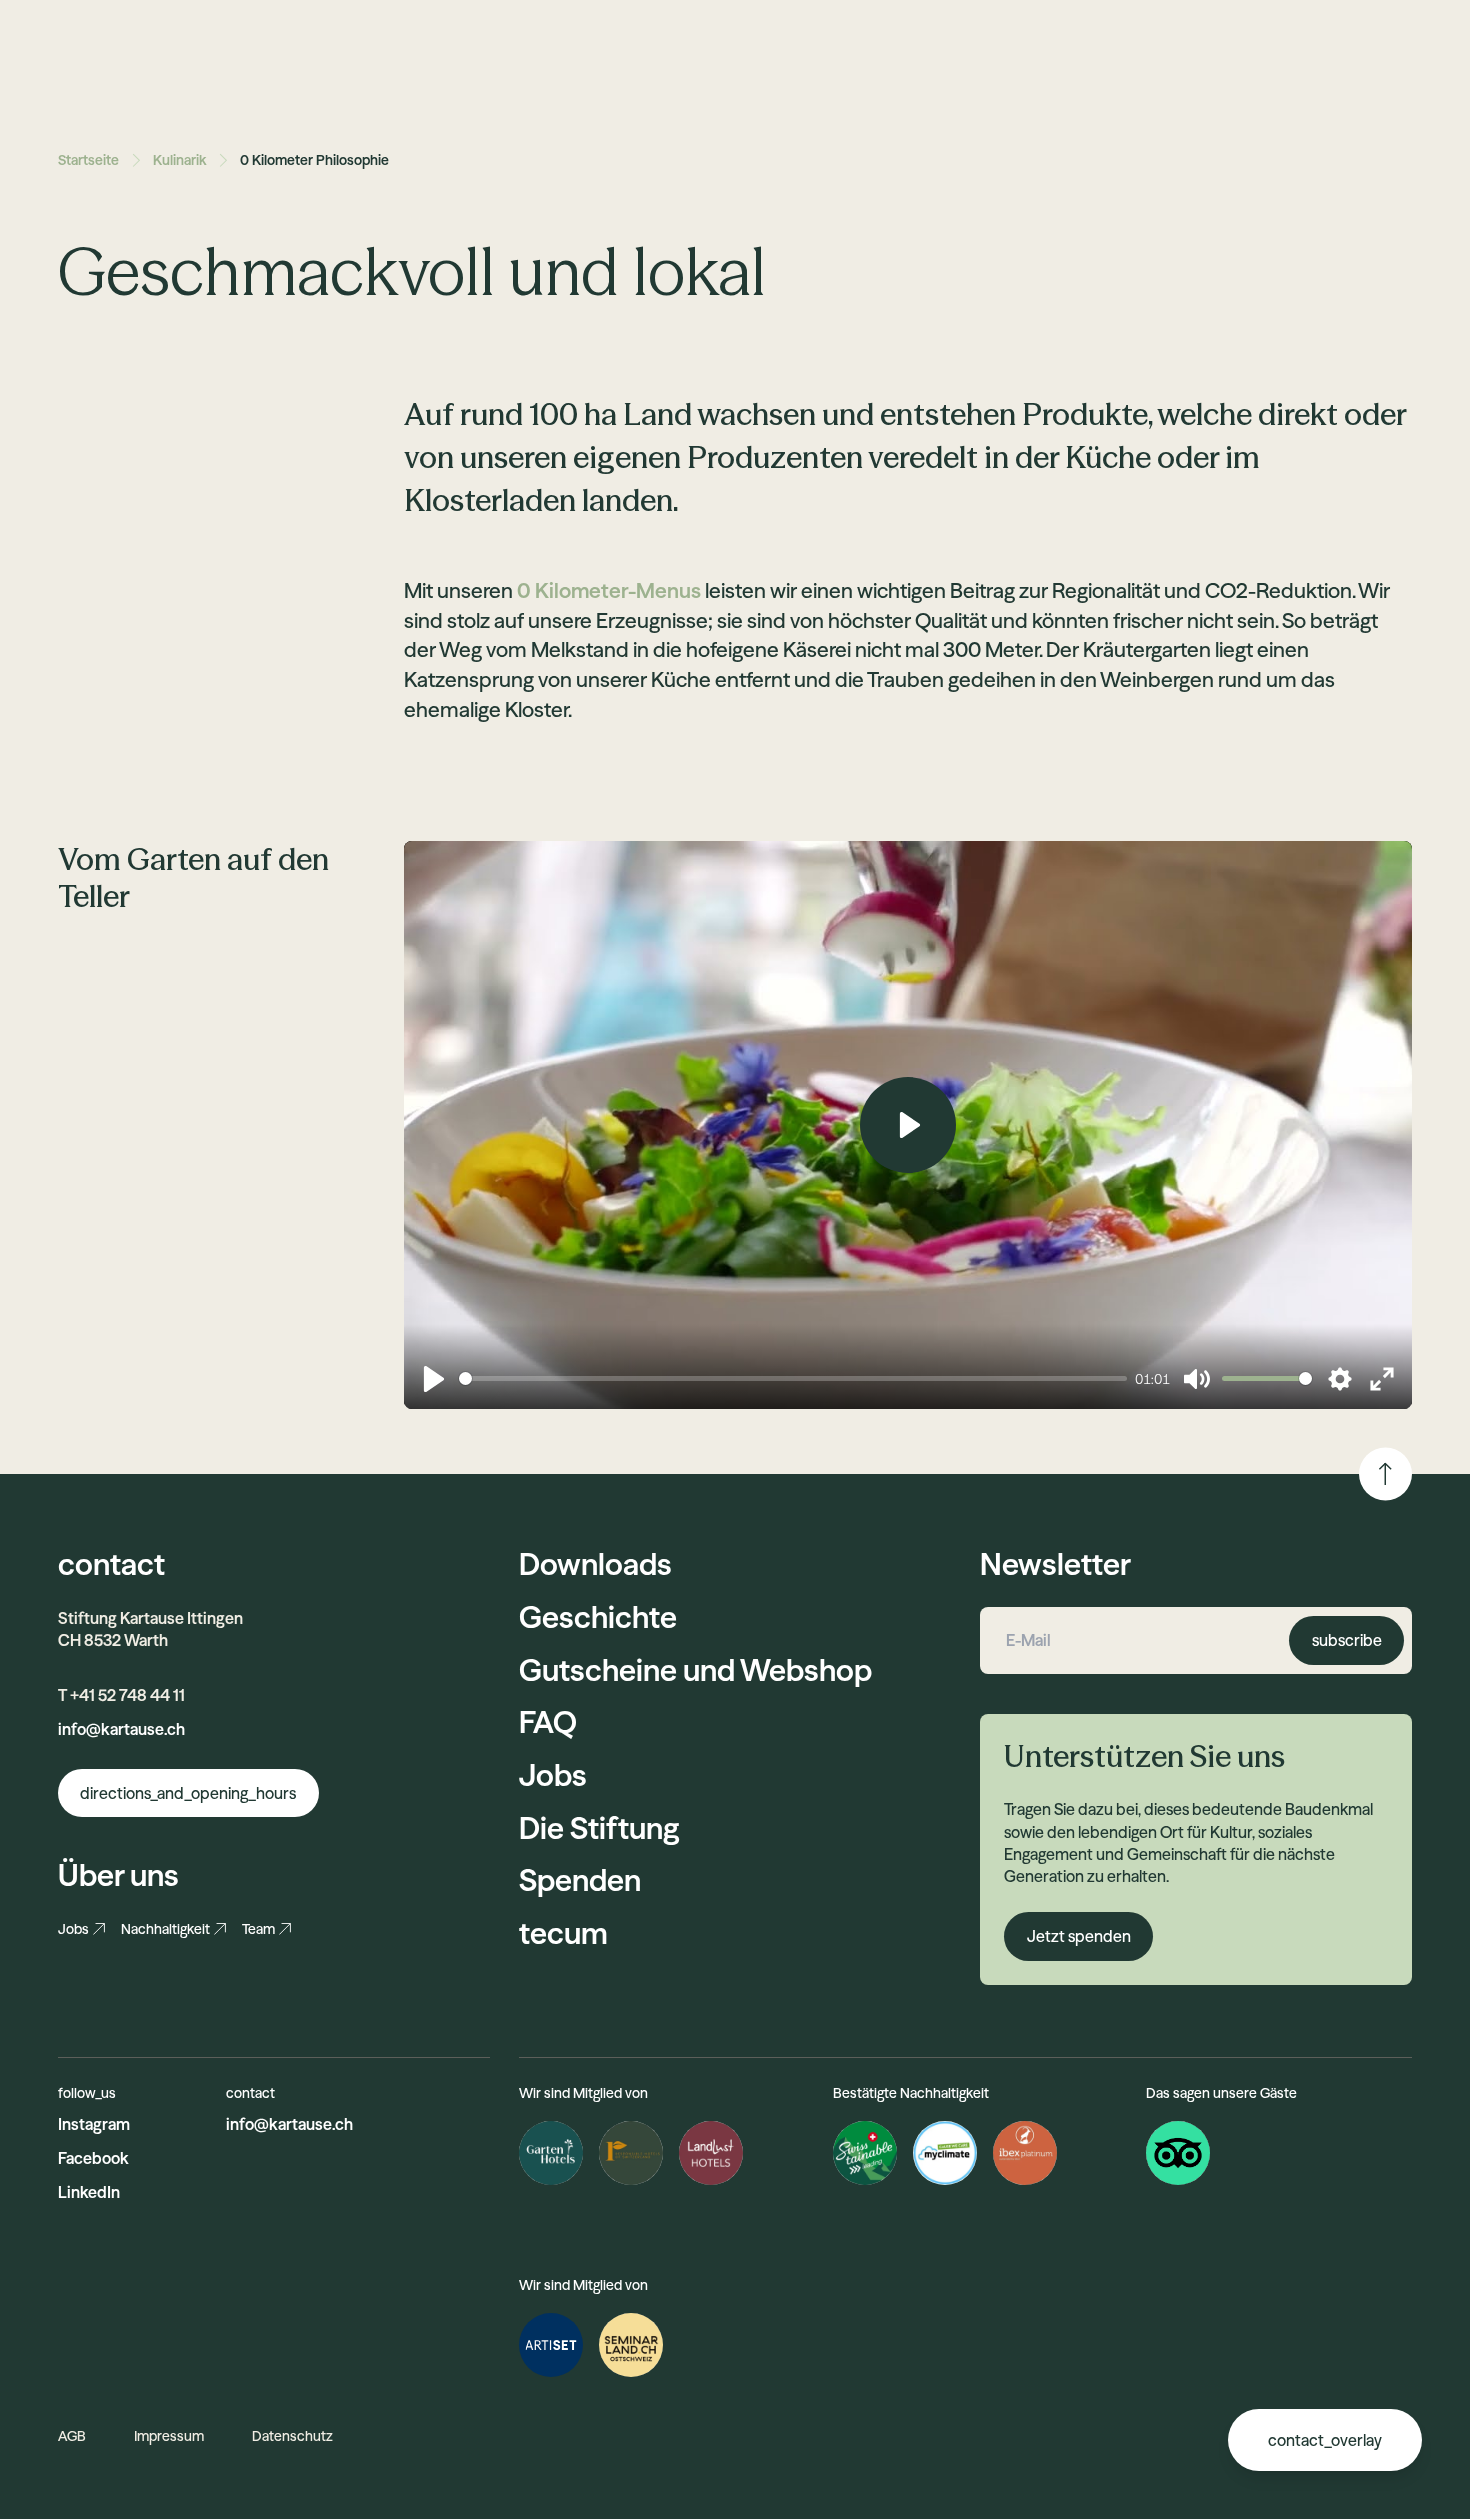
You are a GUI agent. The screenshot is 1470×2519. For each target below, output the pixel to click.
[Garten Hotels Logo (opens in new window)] (551, 2153)
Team (258, 1929)
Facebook (93, 2158)
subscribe (1347, 1640)
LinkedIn (89, 2192)
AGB (72, 2436)
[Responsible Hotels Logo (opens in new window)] (631, 2153)
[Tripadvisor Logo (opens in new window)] (1178, 2153)
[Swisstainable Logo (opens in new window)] (865, 2153)
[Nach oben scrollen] (1385, 1473)
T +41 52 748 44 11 (121, 1695)
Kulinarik (179, 160)
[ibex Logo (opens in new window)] (1025, 2153)
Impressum (169, 2436)
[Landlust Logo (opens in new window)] (711, 2153)
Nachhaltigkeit (165, 1929)
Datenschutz (292, 2436)
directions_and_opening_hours (188, 1793)
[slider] (793, 1378)
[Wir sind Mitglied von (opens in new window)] (551, 2345)
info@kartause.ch (121, 1729)
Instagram (94, 2124)
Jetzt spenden (1079, 1936)
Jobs (73, 1929)
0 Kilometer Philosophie (314, 160)
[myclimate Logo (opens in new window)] (945, 2153)
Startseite (88, 160)
